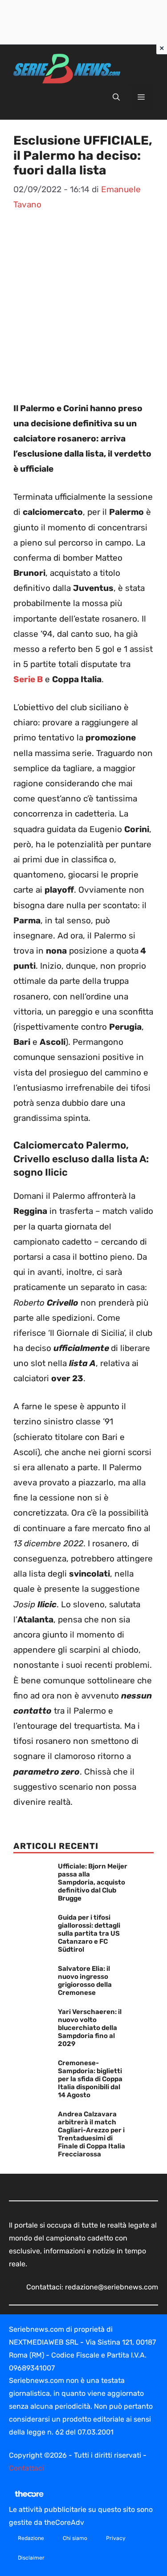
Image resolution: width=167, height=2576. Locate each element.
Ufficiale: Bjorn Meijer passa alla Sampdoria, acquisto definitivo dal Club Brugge (93, 1882)
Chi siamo (75, 2538)
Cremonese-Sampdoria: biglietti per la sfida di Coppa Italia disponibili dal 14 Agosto (90, 2079)
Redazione (31, 2538)
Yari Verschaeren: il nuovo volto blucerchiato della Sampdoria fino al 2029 (90, 2028)
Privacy (116, 2538)
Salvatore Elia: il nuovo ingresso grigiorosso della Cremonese (85, 1981)
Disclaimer (31, 2558)
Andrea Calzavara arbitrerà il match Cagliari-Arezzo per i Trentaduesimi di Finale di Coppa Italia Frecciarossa (92, 2134)
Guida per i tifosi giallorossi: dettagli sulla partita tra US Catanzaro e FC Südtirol (89, 1933)
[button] (116, 97)
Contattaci (26, 2468)
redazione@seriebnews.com (112, 2287)
